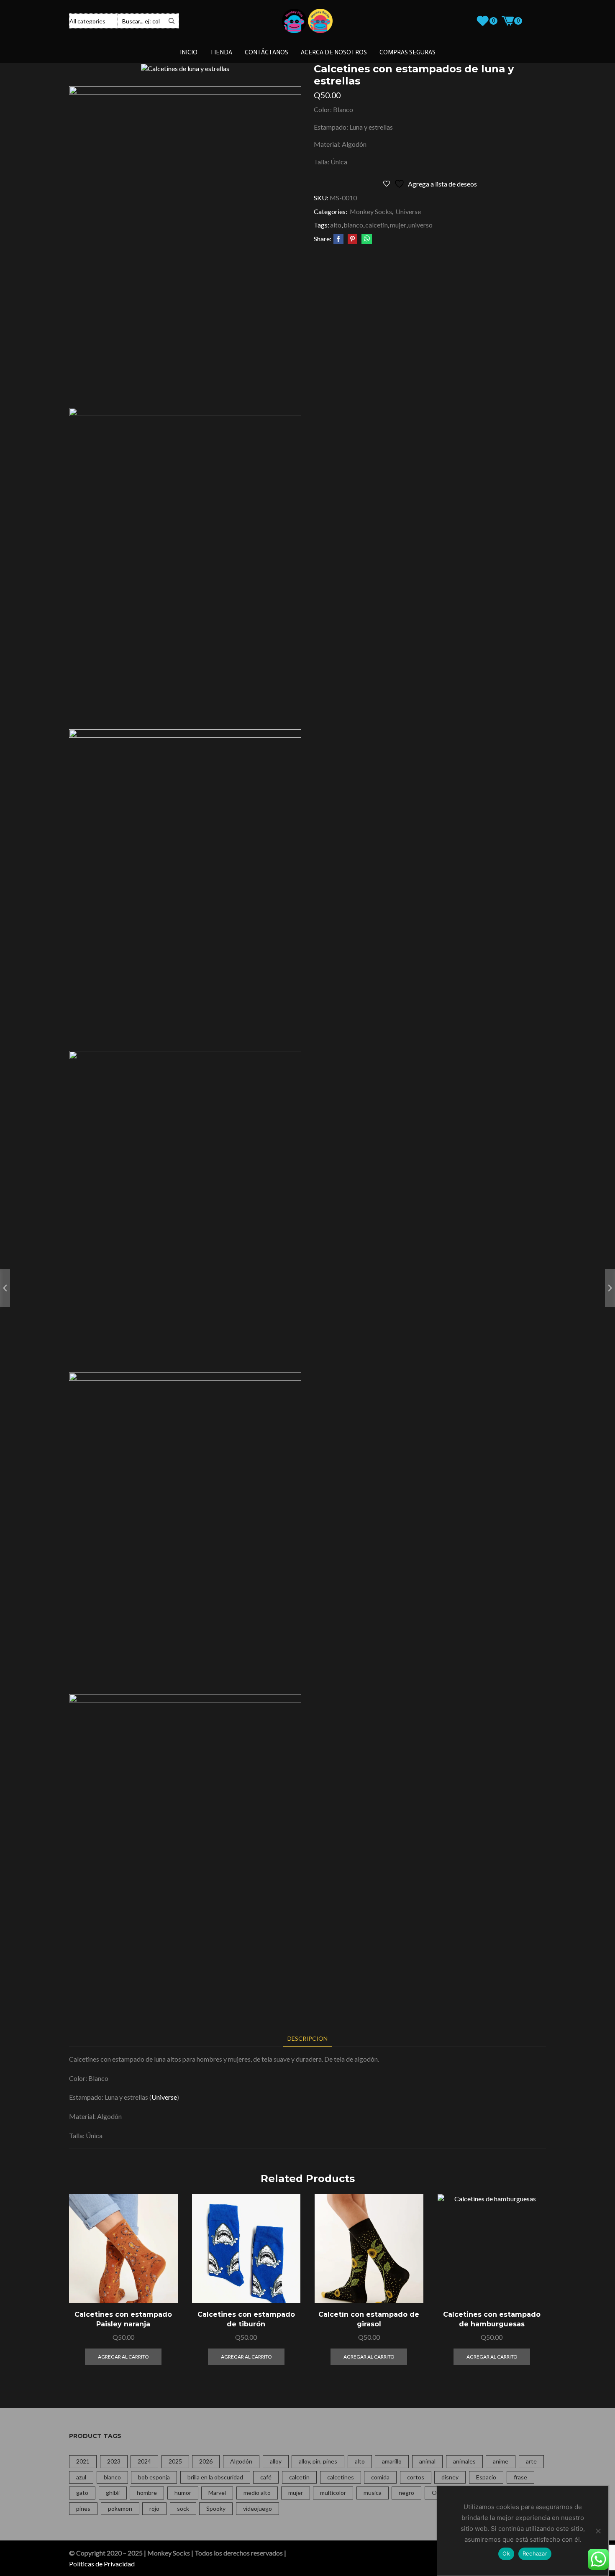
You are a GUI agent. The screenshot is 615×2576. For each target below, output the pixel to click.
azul (81, 2477)
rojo (154, 2508)
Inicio (189, 52)
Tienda (221, 52)
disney (450, 2477)
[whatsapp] (366, 239)
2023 (114, 2461)
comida (380, 2477)
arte (531, 2461)
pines (83, 2508)
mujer (398, 225)
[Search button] (172, 21)
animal (427, 2461)
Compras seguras (407, 52)
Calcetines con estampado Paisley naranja (123, 2319)
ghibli (113, 2493)
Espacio (486, 2477)
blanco (353, 225)
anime (501, 2461)
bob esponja (154, 2477)
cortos (416, 2477)
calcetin (377, 225)
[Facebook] (338, 239)
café (266, 2477)
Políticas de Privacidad (102, 2564)
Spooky (216, 2508)
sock (183, 2508)
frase (520, 2477)
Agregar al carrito (162, 2266)
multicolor (333, 2493)
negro (406, 2493)
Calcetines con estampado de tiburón (246, 2319)
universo (420, 225)
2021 (83, 2461)
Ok (506, 2553)
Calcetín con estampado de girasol (369, 2319)
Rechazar (535, 2553)
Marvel (217, 2493)
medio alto (257, 2493)
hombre (147, 2493)
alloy (276, 2461)
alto (336, 225)
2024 (144, 2461)
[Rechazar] (598, 2531)
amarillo (392, 2461)
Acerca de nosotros (334, 52)
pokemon (120, 2508)
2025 (175, 2461)
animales (464, 2461)
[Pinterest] (352, 239)
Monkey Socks (371, 211)
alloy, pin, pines (318, 2461)
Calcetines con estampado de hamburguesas (492, 2319)
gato (82, 2493)
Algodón (241, 2461)
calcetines (341, 2477)
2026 (206, 2461)
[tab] (307, 2038)
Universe (408, 211)
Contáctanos (266, 52)
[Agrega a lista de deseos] (162, 2285)
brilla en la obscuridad (215, 2477)
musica (373, 2493)
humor (183, 2493)
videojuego (258, 2508)
